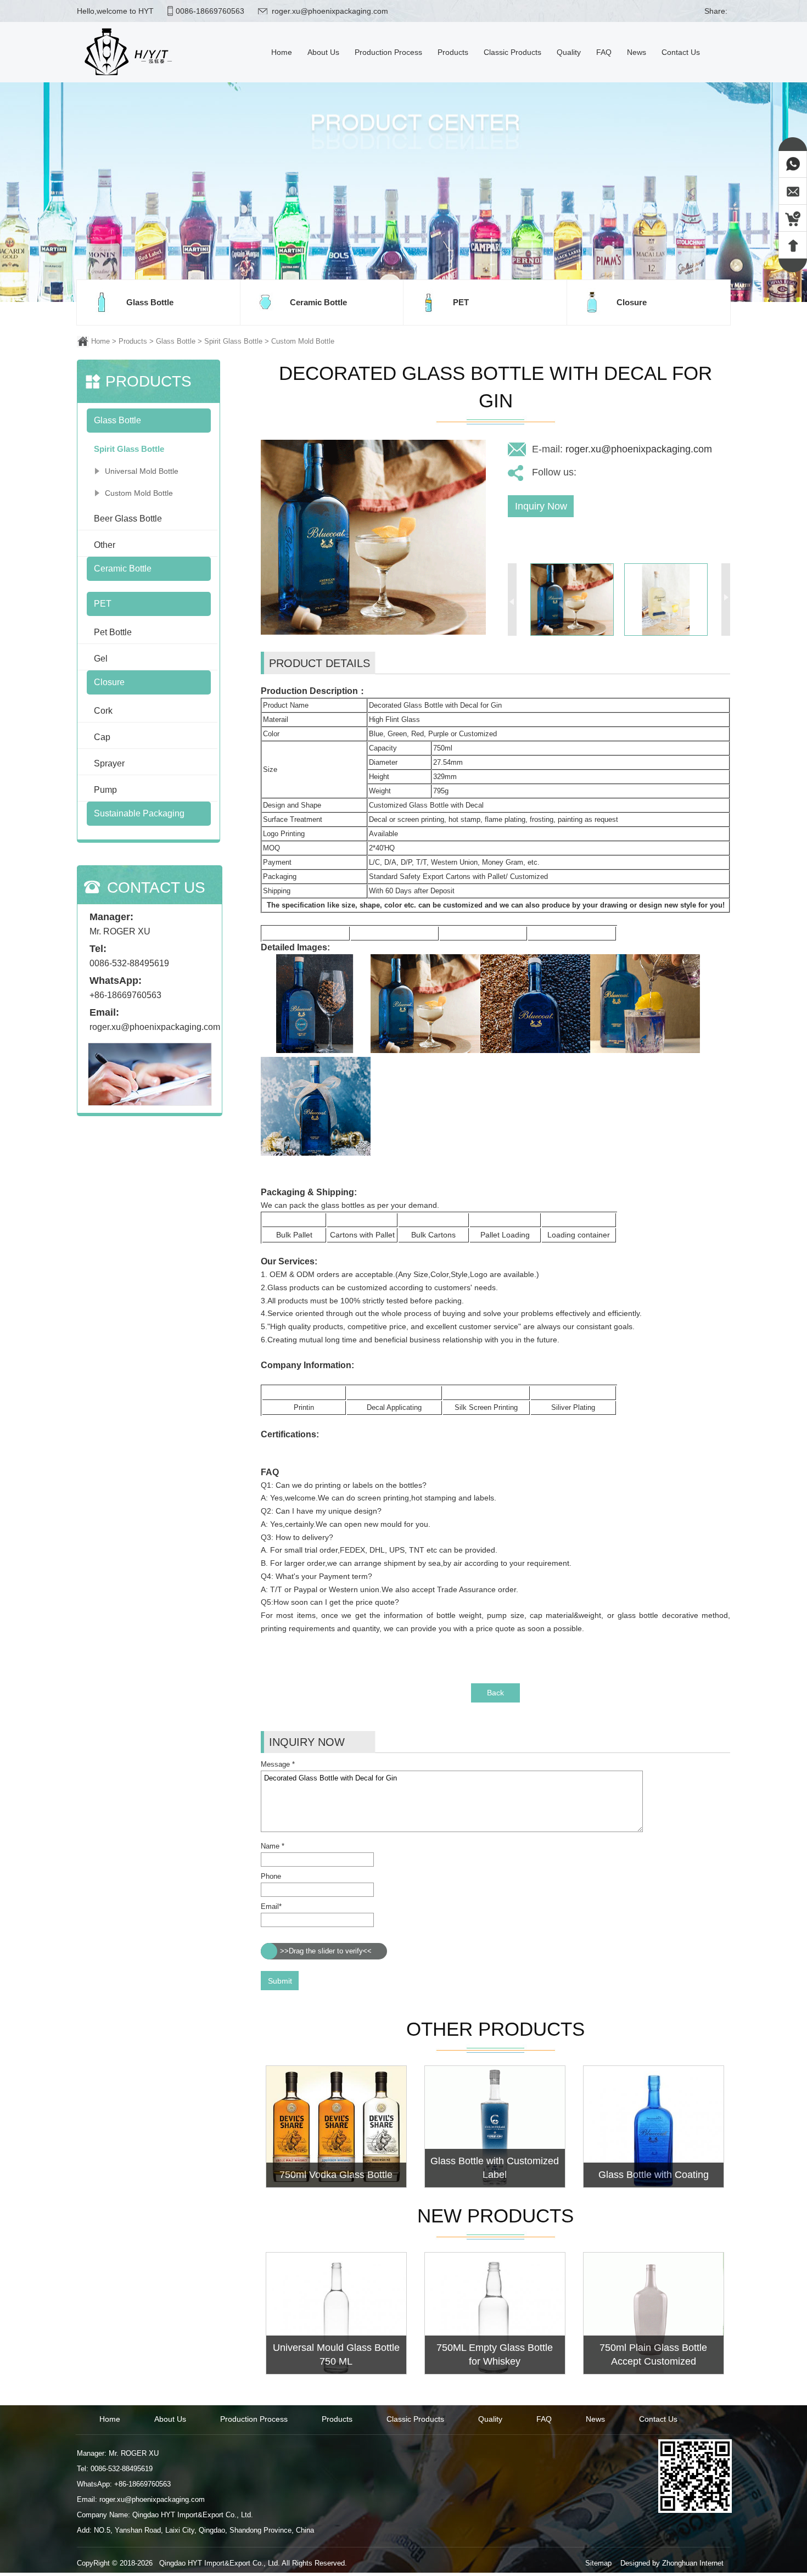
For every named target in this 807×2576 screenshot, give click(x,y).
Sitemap (598, 2563)
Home (100, 341)
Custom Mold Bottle (303, 341)
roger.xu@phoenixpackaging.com (330, 11)
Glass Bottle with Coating (654, 2175)
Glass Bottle (176, 341)
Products (133, 341)
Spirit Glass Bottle (233, 341)
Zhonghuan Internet (693, 2563)
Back (495, 1693)
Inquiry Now (541, 506)
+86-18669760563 (125, 995)
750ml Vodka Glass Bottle (336, 2175)
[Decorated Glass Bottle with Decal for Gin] (373, 632)
